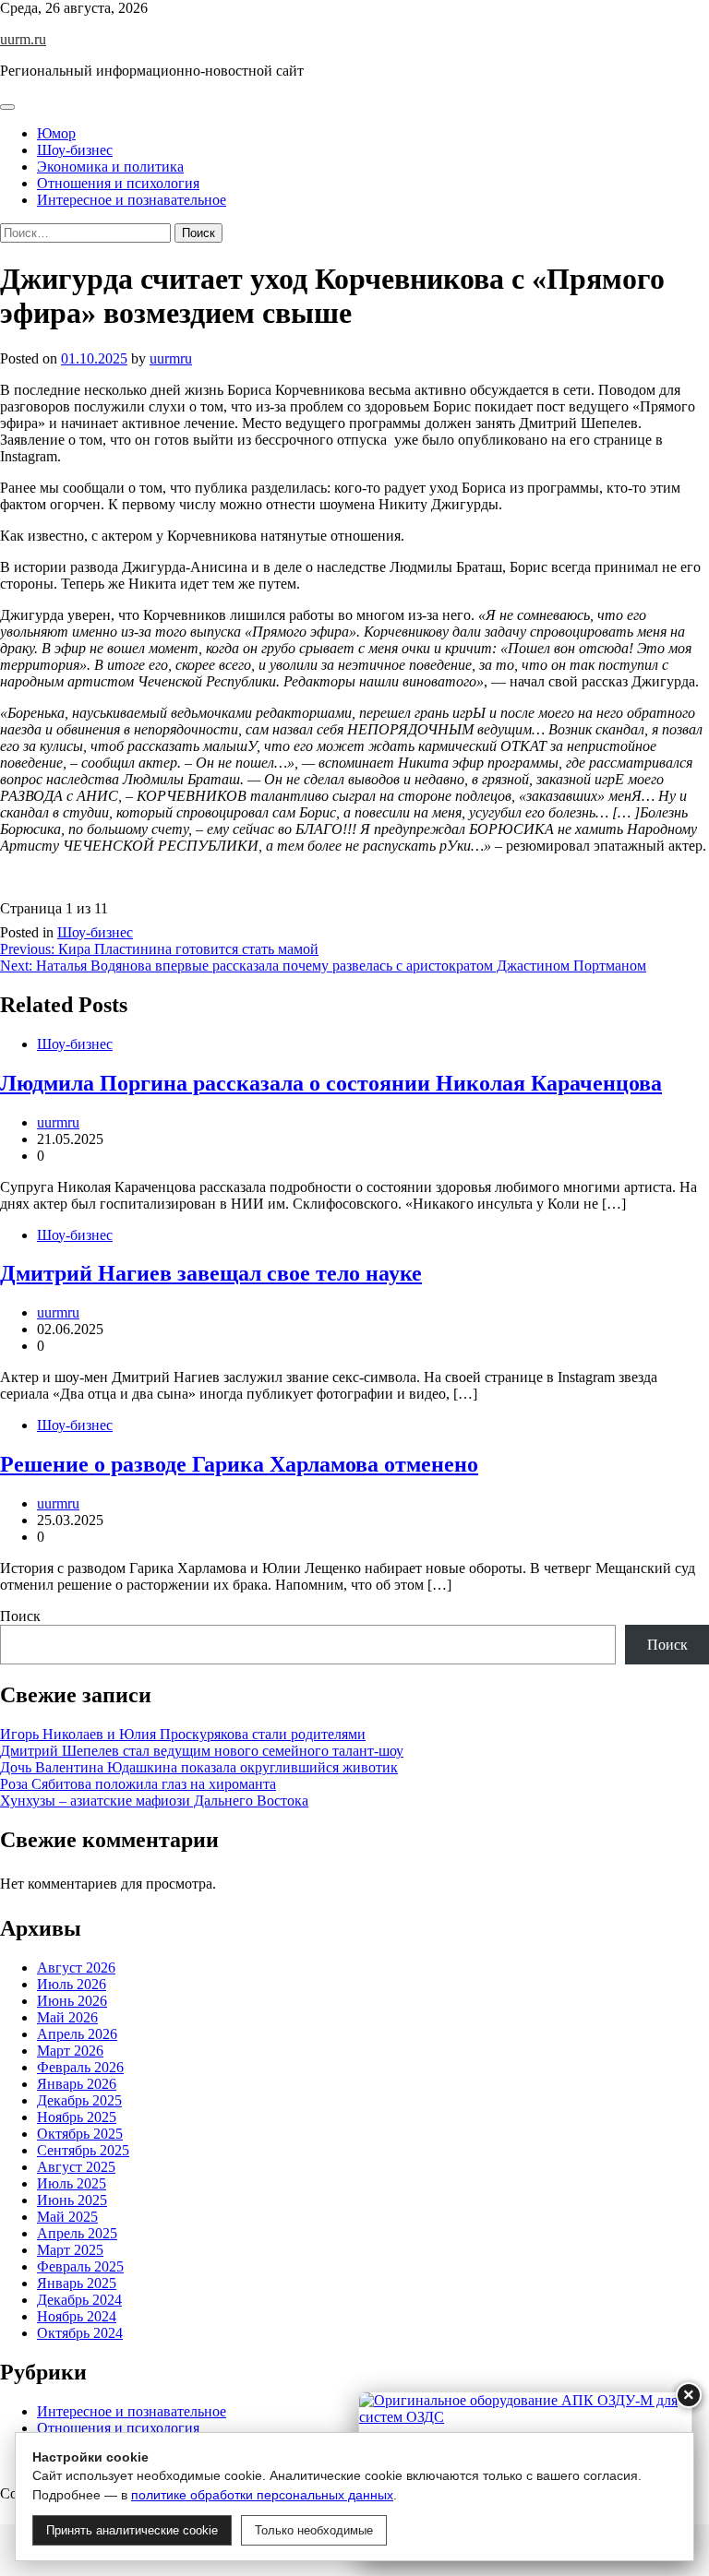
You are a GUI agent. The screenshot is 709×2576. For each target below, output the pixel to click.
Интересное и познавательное (132, 200)
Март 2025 (70, 2250)
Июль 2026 (72, 1984)
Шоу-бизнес (75, 150)
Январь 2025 (77, 2283)
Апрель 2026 (77, 2034)
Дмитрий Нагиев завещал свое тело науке (211, 1273)
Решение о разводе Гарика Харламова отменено (239, 1464)
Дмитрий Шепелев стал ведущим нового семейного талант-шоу (202, 1751)
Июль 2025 (72, 2183)
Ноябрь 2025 (77, 2117)
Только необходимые (314, 2530)
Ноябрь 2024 (77, 2316)
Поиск (20, 1616)
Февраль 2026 (80, 2067)
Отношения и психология (118, 183)
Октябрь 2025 (80, 2134)
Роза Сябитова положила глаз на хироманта (138, 1784)
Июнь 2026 (72, 2001)
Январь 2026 (77, 2084)
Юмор (56, 133)
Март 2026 (70, 2051)
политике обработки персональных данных (262, 2495)
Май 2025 (67, 2217)
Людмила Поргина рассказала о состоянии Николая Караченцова (331, 1083)
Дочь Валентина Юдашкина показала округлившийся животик (199, 1767)
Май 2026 (67, 2017)
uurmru (171, 358)
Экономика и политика (110, 167)
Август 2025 (76, 2167)
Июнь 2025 (72, 2200)
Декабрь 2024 (79, 2300)
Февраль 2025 (80, 2266)
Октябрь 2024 (80, 2333)
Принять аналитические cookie (132, 2530)
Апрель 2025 (77, 2233)
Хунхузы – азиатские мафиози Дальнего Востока (154, 1801)
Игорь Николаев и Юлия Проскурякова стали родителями (183, 1734)
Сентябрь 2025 (83, 2150)
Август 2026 (76, 1968)
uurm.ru (23, 39)
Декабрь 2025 (79, 2100)
